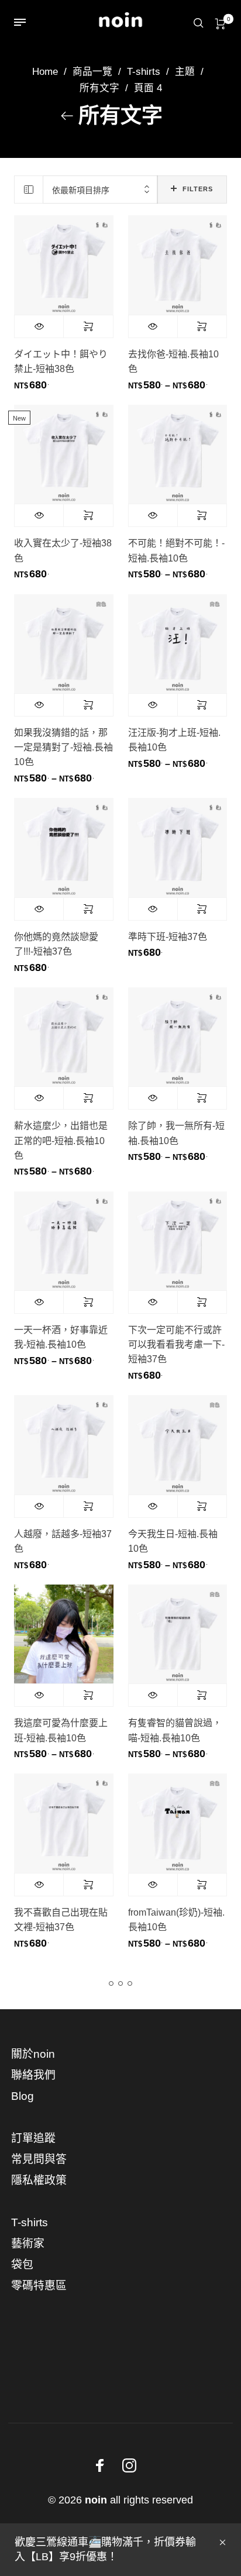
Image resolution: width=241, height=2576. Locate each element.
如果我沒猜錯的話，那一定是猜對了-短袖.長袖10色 (63, 747)
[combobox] (100, 190)
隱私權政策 (39, 2180)
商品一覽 (92, 72)
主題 (185, 72)
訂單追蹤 (33, 2138)
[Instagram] (129, 2465)
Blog (23, 2096)
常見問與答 (39, 2159)
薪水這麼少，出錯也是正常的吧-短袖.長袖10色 (61, 1140)
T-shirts (144, 72)
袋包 (22, 2265)
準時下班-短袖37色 (168, 937)
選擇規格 (88, 326)
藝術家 (28, 2243)
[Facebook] (100, 2465)
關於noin (33, 2054)
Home (45, 72)
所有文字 (99, 88)
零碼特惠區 (39, 2286)
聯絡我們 (33, 2075)
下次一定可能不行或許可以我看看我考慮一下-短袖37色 (176, 1344)
